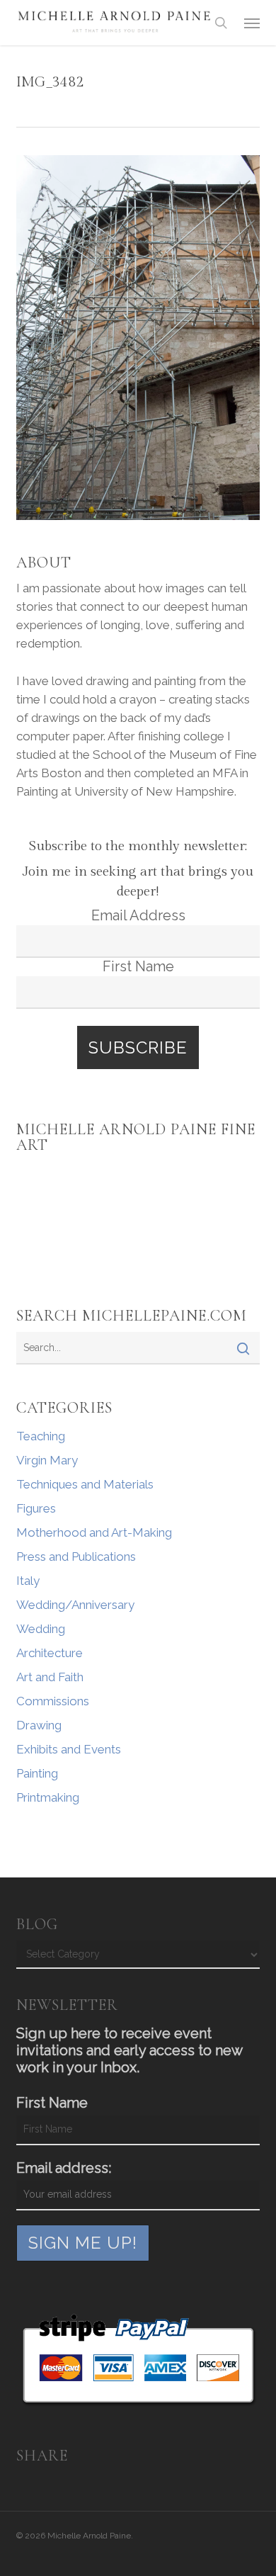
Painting (37, 1773)
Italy (28, 1581)
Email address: (64, 2168)
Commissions (53, 1701)
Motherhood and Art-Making (94, 1532)
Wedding (41, 1629)
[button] (252, 23)
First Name (138, 966)
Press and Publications (76, 1557)
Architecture (50, 1653)
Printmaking (48, 1797)
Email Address (138, 915)
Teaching (41, 1436)
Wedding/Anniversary (75, 1605)
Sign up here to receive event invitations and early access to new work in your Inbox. (129, 2050)
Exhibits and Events (69, 1749)
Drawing (39, 1725)
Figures (36, 1508)
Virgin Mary (47, 1460)
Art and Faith (50, 1677)
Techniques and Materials (85, 1484)
